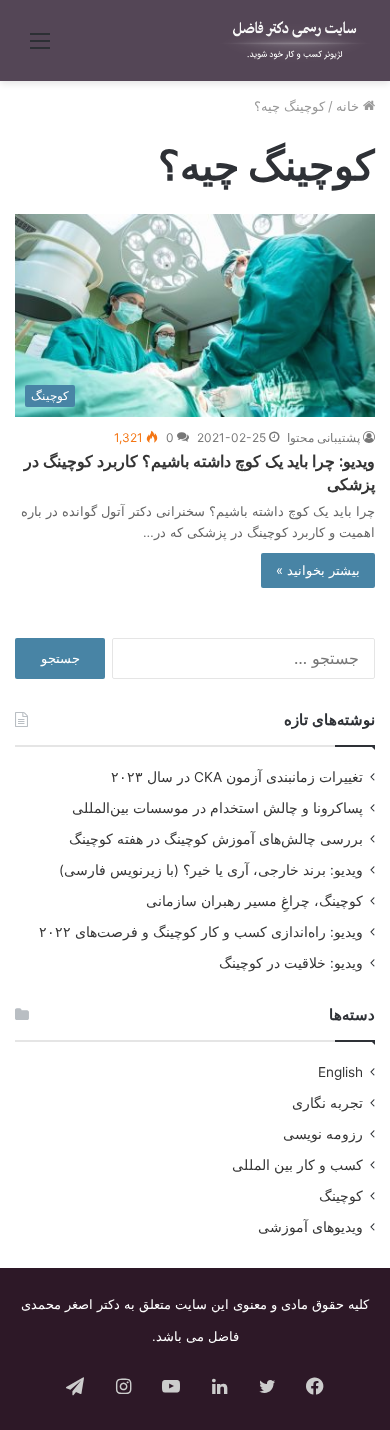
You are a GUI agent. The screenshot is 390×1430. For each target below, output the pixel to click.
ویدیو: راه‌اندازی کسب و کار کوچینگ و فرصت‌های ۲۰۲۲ (201, 932)
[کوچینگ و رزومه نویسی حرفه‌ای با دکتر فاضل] (295, 40)
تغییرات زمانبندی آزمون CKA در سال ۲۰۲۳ (237, 777)
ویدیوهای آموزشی (310, 1227)
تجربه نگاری (327, 1103)
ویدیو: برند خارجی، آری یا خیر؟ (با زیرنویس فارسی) (211, 870)
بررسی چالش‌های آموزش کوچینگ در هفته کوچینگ (216, 839)
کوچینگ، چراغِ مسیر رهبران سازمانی (254, 901)
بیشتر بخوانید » (318, 570)
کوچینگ (341, 1196)
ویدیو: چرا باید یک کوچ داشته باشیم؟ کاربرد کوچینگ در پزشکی (199, 472)
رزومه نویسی (323, 1134)
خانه (349, 106)
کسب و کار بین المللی (297, 1165)
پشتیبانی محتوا (323, 437)
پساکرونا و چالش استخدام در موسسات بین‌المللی (217, 808)
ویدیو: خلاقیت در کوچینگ (291, 963)
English (340, 1072)
